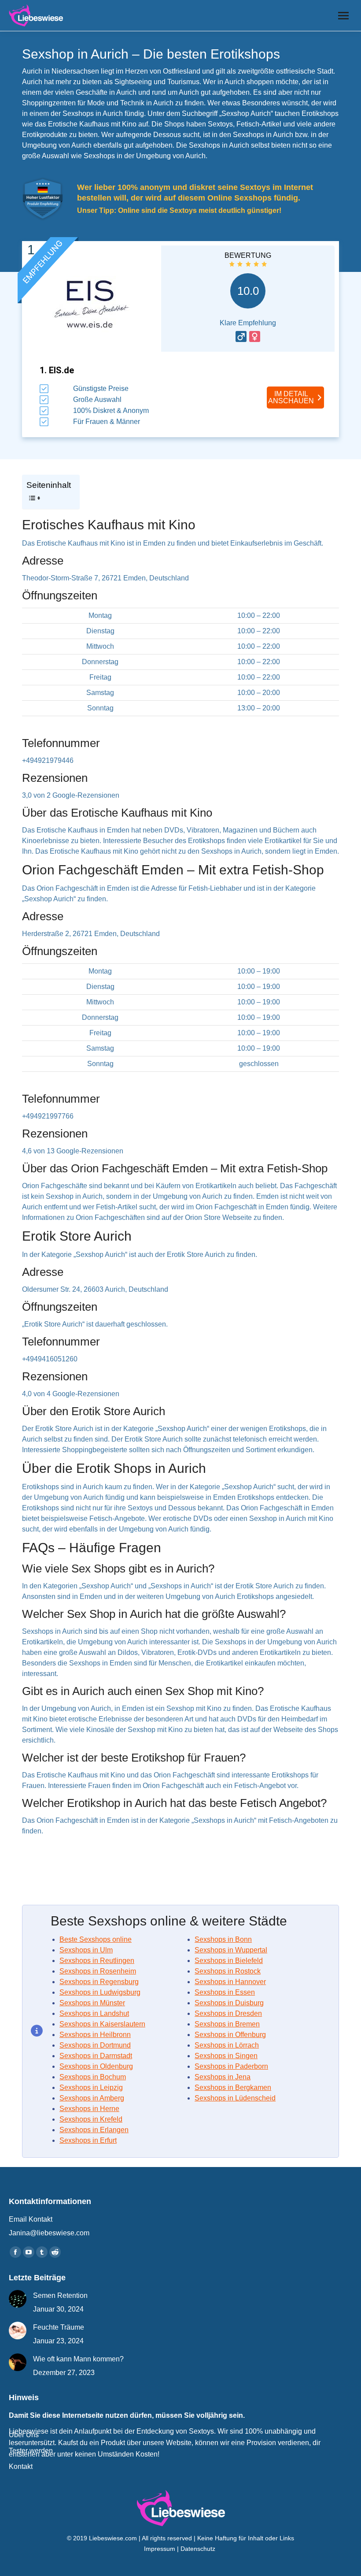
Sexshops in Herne (89, 2109)
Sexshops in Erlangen (94, 2130)
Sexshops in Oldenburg (96, 2066)
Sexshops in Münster (92, 2003)
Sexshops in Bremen (227, 2024)
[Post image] (18, 2299)
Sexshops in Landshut (94, 2013)
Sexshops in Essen (225, 1992)
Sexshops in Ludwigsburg (100, 1992)
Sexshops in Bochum (93, 2077)
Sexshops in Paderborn (231, 2066)
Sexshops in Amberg (92, 2098)
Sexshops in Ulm (86, 1950)
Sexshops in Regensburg (99, 1982)
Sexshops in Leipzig (91, 2087)
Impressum (160, 2549)
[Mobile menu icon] (343, 16)
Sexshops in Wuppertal (231, 1950)
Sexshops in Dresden (228, 2013)
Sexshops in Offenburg (230, 2035)
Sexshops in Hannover (230, 1982)
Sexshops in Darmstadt (96, 2056)
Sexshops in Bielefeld (229, 1961)
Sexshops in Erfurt (88, 2140)
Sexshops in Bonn (223, 1939)
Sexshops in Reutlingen (97, 1961)
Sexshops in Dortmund (95, 2045)
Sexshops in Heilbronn (95, 2035)
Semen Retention (60, 2295)
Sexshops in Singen (226, 2056)
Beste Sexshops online (96, 1939)
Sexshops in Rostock (228, 1971)
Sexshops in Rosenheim (98, 1971)
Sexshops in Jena (223, 2077)
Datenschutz (199, 2549)
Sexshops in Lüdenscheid (235, 2098)
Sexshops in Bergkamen (233, 2087)
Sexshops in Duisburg (229, 2003)
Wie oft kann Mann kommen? (78, 2359)
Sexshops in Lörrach (227, 2045)
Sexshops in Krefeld (91, 2119)
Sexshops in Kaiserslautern (102, 2024)
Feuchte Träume (59, 2327)
